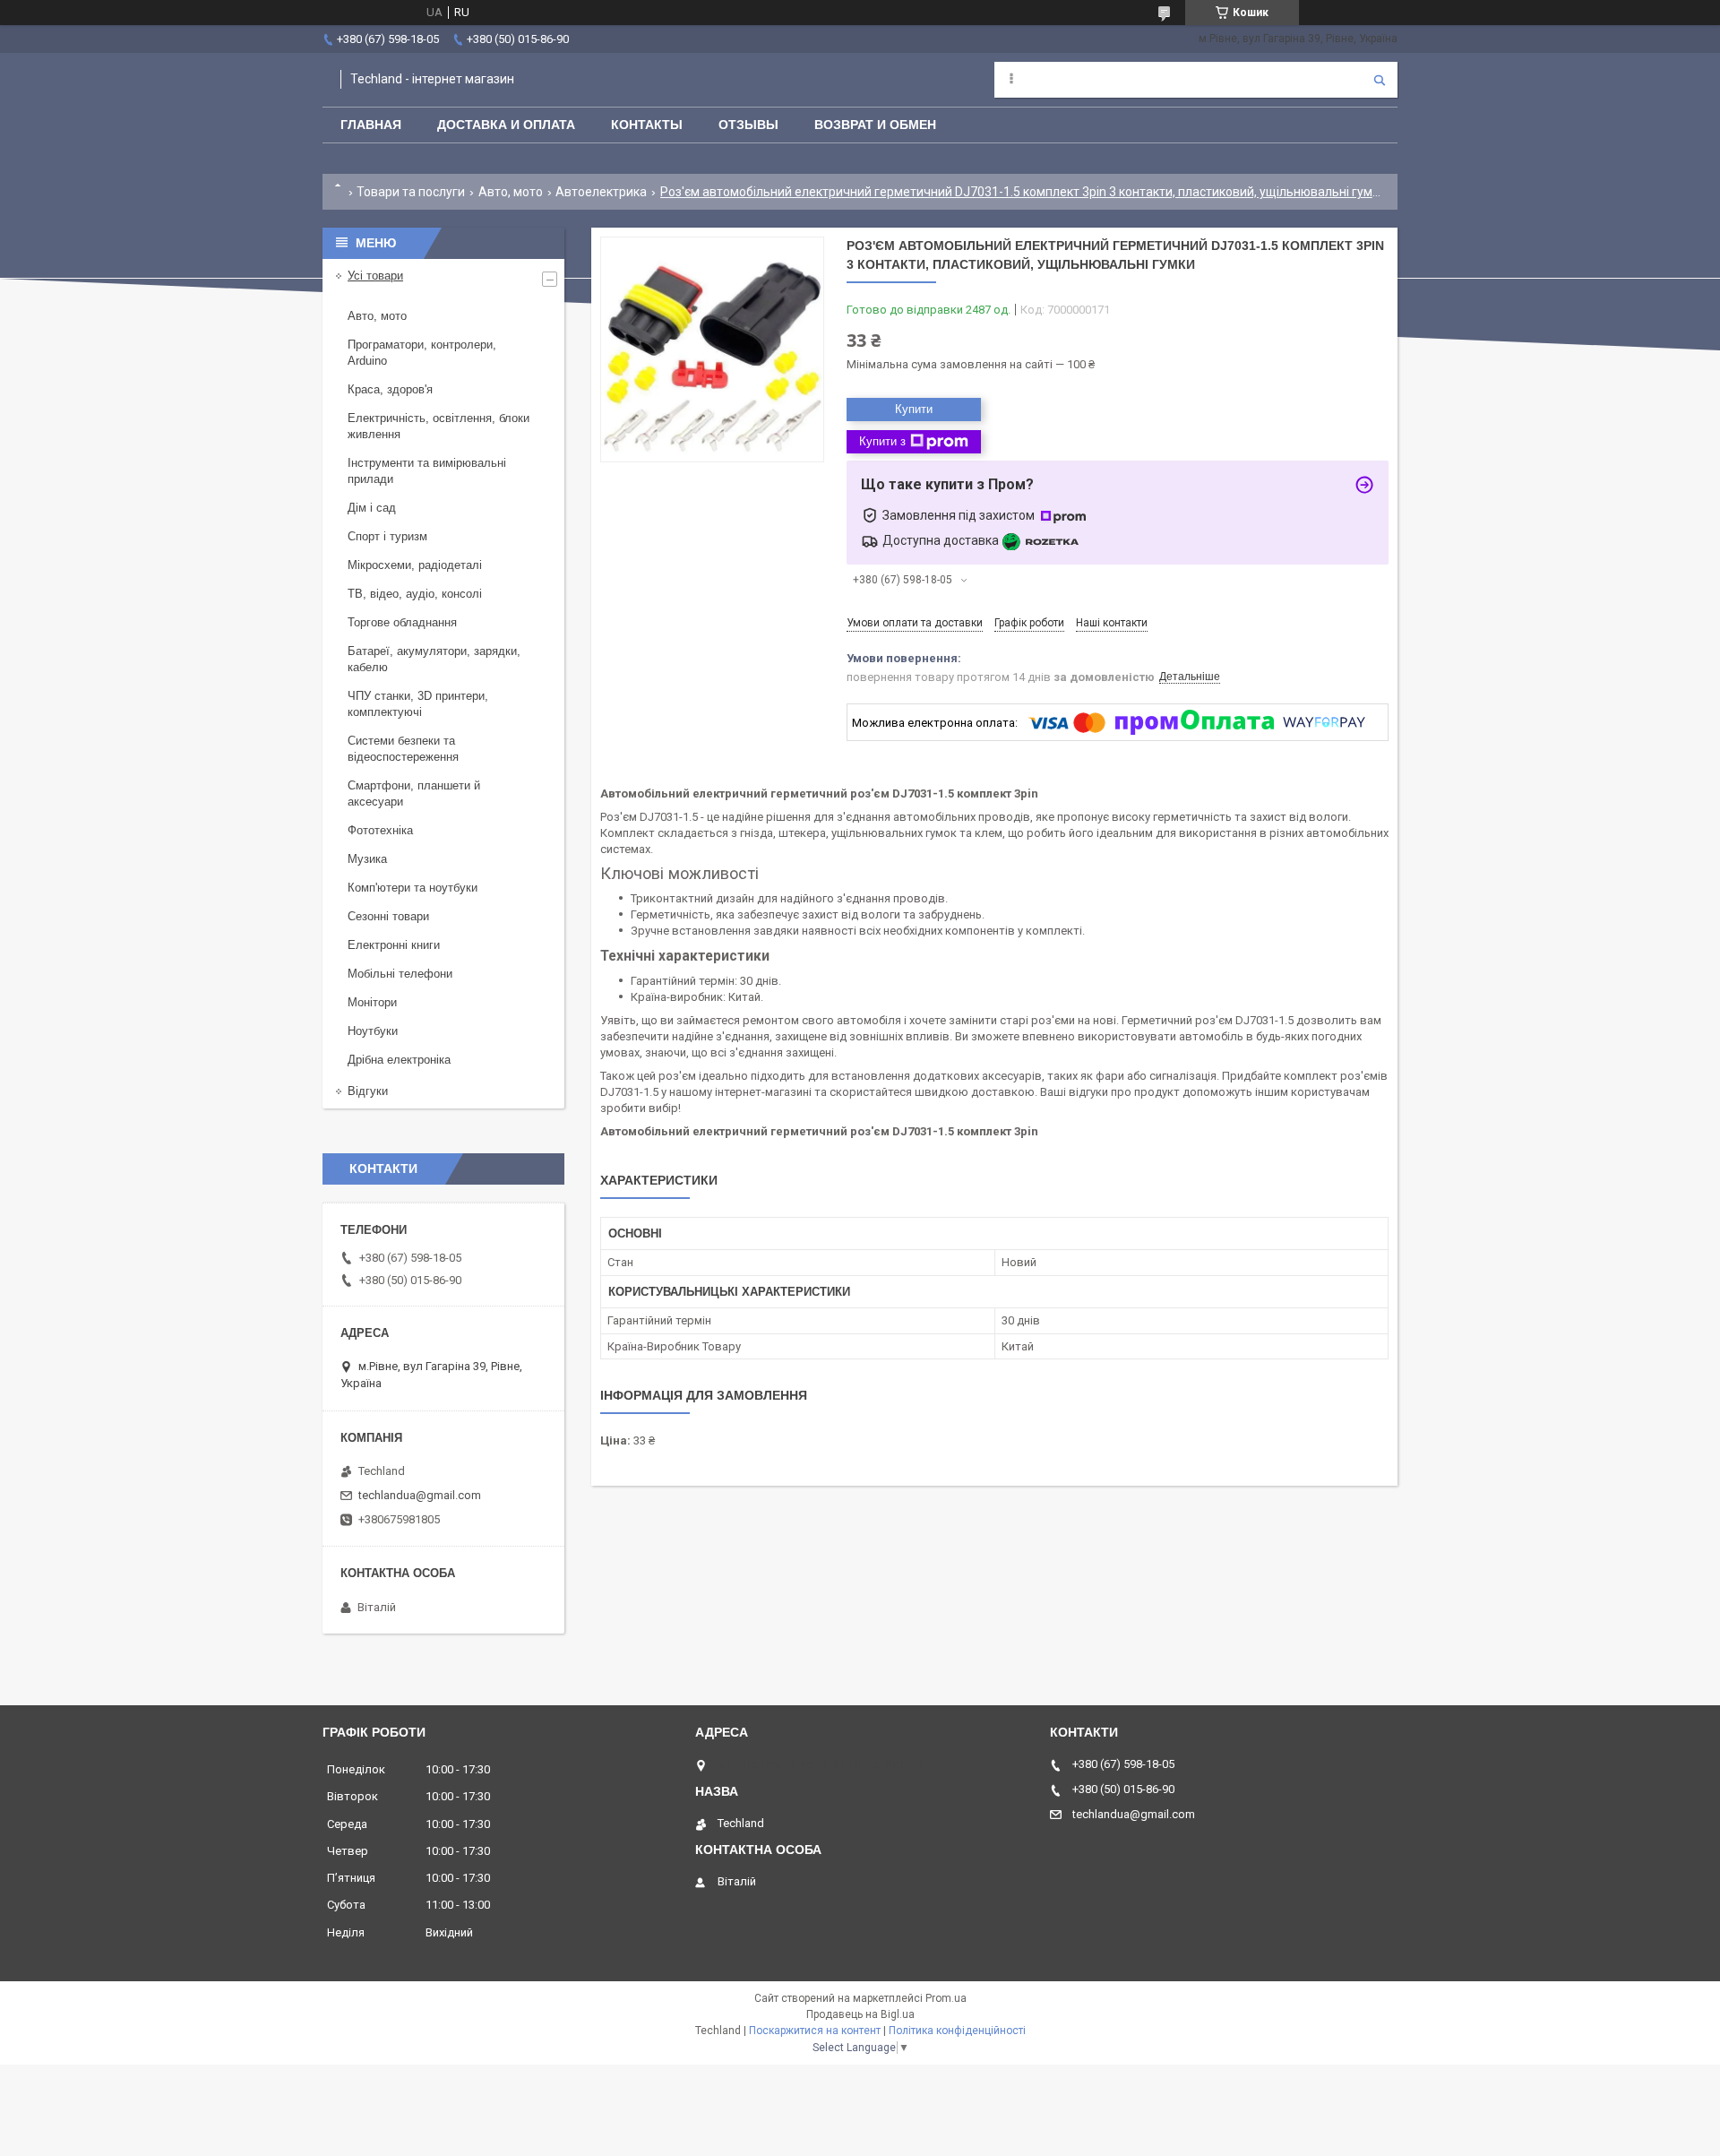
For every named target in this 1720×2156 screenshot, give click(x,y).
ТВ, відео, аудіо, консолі (415, 594)
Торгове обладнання (402, 622)
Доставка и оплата (506, 125)
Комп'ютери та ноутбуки (413, 888)
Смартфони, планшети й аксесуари (414, 793)
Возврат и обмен (875, 125)
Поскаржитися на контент (815, 2031)
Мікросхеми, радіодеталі (415, 565)
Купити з (882, 441)
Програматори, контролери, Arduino (422, 353)
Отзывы (748, 125)
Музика (367, 859)
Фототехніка (380, 830)
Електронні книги (394, 945)
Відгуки (368, 1091)
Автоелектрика (601, 192)
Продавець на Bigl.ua (860, 2014)
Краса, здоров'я (390, 389)
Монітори (372, 1002)
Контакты (647, 125)
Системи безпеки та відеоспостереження (403, 749)
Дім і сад (372, 508)
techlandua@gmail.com (420, 1495)
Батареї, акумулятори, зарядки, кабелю (434, 659)
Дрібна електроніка (399, 1060)
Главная (371, 125)
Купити (914, 409)
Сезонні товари (388, 916)
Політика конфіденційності (957, 2031)
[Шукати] (1380, 80)
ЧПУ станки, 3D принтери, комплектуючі (418, 704)
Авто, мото (511, 192)
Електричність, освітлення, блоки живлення (439, 426)
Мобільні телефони (400, 974)
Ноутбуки (373, 1031)
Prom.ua (946, 1998)
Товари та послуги (411, 192)
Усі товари (375, 276)
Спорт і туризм (387, 536)
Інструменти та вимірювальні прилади (427, 471)
